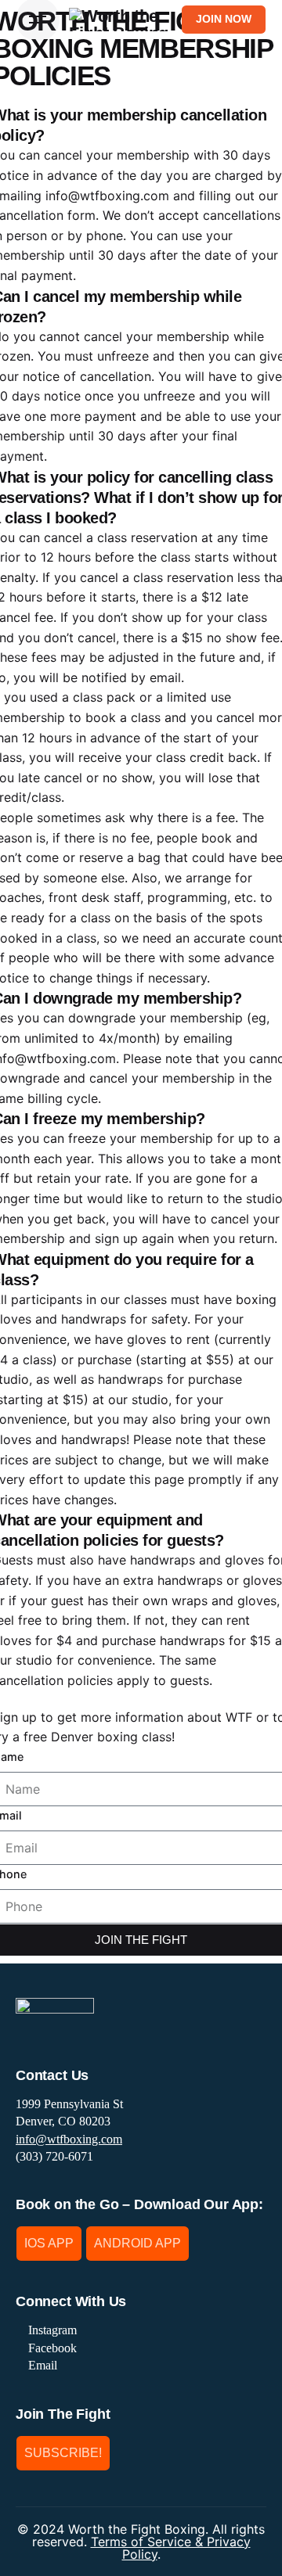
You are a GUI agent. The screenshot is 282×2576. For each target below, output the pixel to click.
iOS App (49, 2243)
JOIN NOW (224, 19)
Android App (137, 2243)
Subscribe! (63, 2453)
